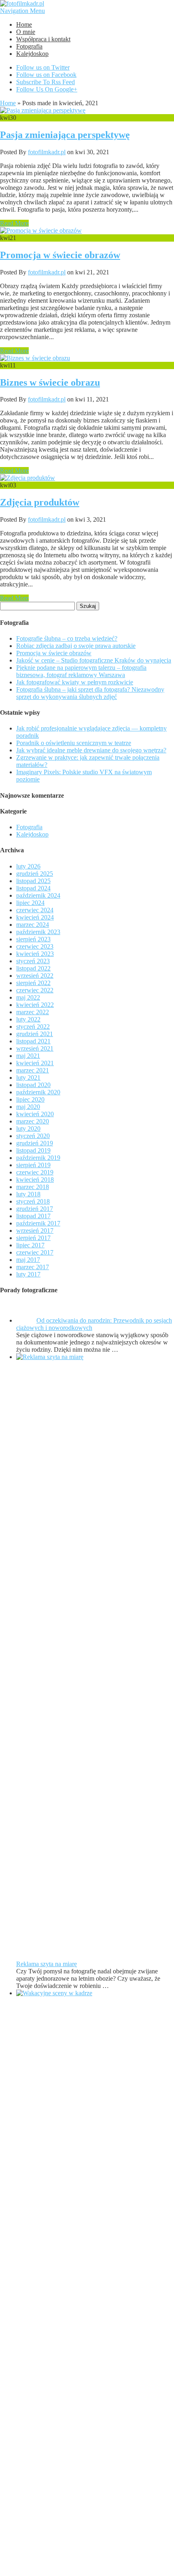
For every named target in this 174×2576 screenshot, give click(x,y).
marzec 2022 (33, 1012)
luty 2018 (28, 1194)
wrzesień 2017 (35, 1231)
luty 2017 (28, 1274)
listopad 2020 (33, 1085)
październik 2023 (38, 932)
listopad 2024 (33, 888)
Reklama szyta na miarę (47, 1964)
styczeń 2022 (33, 1027)
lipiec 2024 (30, 903)
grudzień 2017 (35, 1209)
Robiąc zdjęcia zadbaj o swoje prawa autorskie (76, 646)
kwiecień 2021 (35, 1063)
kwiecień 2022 (35, 1005)
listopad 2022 (33, 968)
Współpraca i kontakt (43, 39)
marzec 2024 (33, 925)
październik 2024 (38, 895)
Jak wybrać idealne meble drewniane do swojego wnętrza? (91, 750)
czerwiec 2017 (35, 1252)
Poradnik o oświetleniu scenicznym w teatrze (74, 743)
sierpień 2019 (33, 1165)
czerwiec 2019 (35, 1172)
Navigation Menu (22, 11)
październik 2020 (38, 1092)
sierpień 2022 (33, 983)
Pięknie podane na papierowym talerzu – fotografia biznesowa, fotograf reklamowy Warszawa (81, 671)
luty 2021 (28, 1078)
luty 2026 (28, 866)
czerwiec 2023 (35, 946)
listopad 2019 (33, 1150)
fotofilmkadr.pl (47, 152)
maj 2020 (28, 1107)
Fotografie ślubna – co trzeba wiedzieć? (67, 638)
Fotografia (29, 46)
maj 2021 (28, 1056)
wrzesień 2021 (35, 1048)
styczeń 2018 (33, 1201)
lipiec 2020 (30, 1099)
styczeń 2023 (33, 961)
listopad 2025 (33, 881)
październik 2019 (38, 1158)
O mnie (26, 32)
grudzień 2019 (35, 1143)
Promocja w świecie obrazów (60, 255)
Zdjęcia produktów (40, 502)
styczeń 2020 (33, 1136)
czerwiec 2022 (35, 990)
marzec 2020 (33, 1121)
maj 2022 (28, 997)
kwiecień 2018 (35, 1180)
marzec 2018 (33, 1187)
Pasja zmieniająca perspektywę (65, 135)
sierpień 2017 (33, 1238)
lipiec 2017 (30, 1245)
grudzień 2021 (35, 1034)
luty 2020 (28, 1129)
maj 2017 (28, 1260)
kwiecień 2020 (35, 1114)
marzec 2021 (33, 1070)
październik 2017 (38, 1223)
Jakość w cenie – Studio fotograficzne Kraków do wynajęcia (94, 660)
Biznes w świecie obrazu (50, 382)
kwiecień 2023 (35, 954)
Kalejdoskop (32, 54)
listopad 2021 (33, 1041)
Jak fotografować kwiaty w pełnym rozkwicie (75, 682)
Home (24, 24)
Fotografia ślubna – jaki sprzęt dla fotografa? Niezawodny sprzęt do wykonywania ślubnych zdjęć (90, 693)
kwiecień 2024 (35, 917)
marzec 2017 (33, 1267)
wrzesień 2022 (35, 976)
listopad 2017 (33, 1216)
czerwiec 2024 (35, 910)
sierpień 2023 (33, 939)
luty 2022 (28, 1019)
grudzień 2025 (35, 874)
